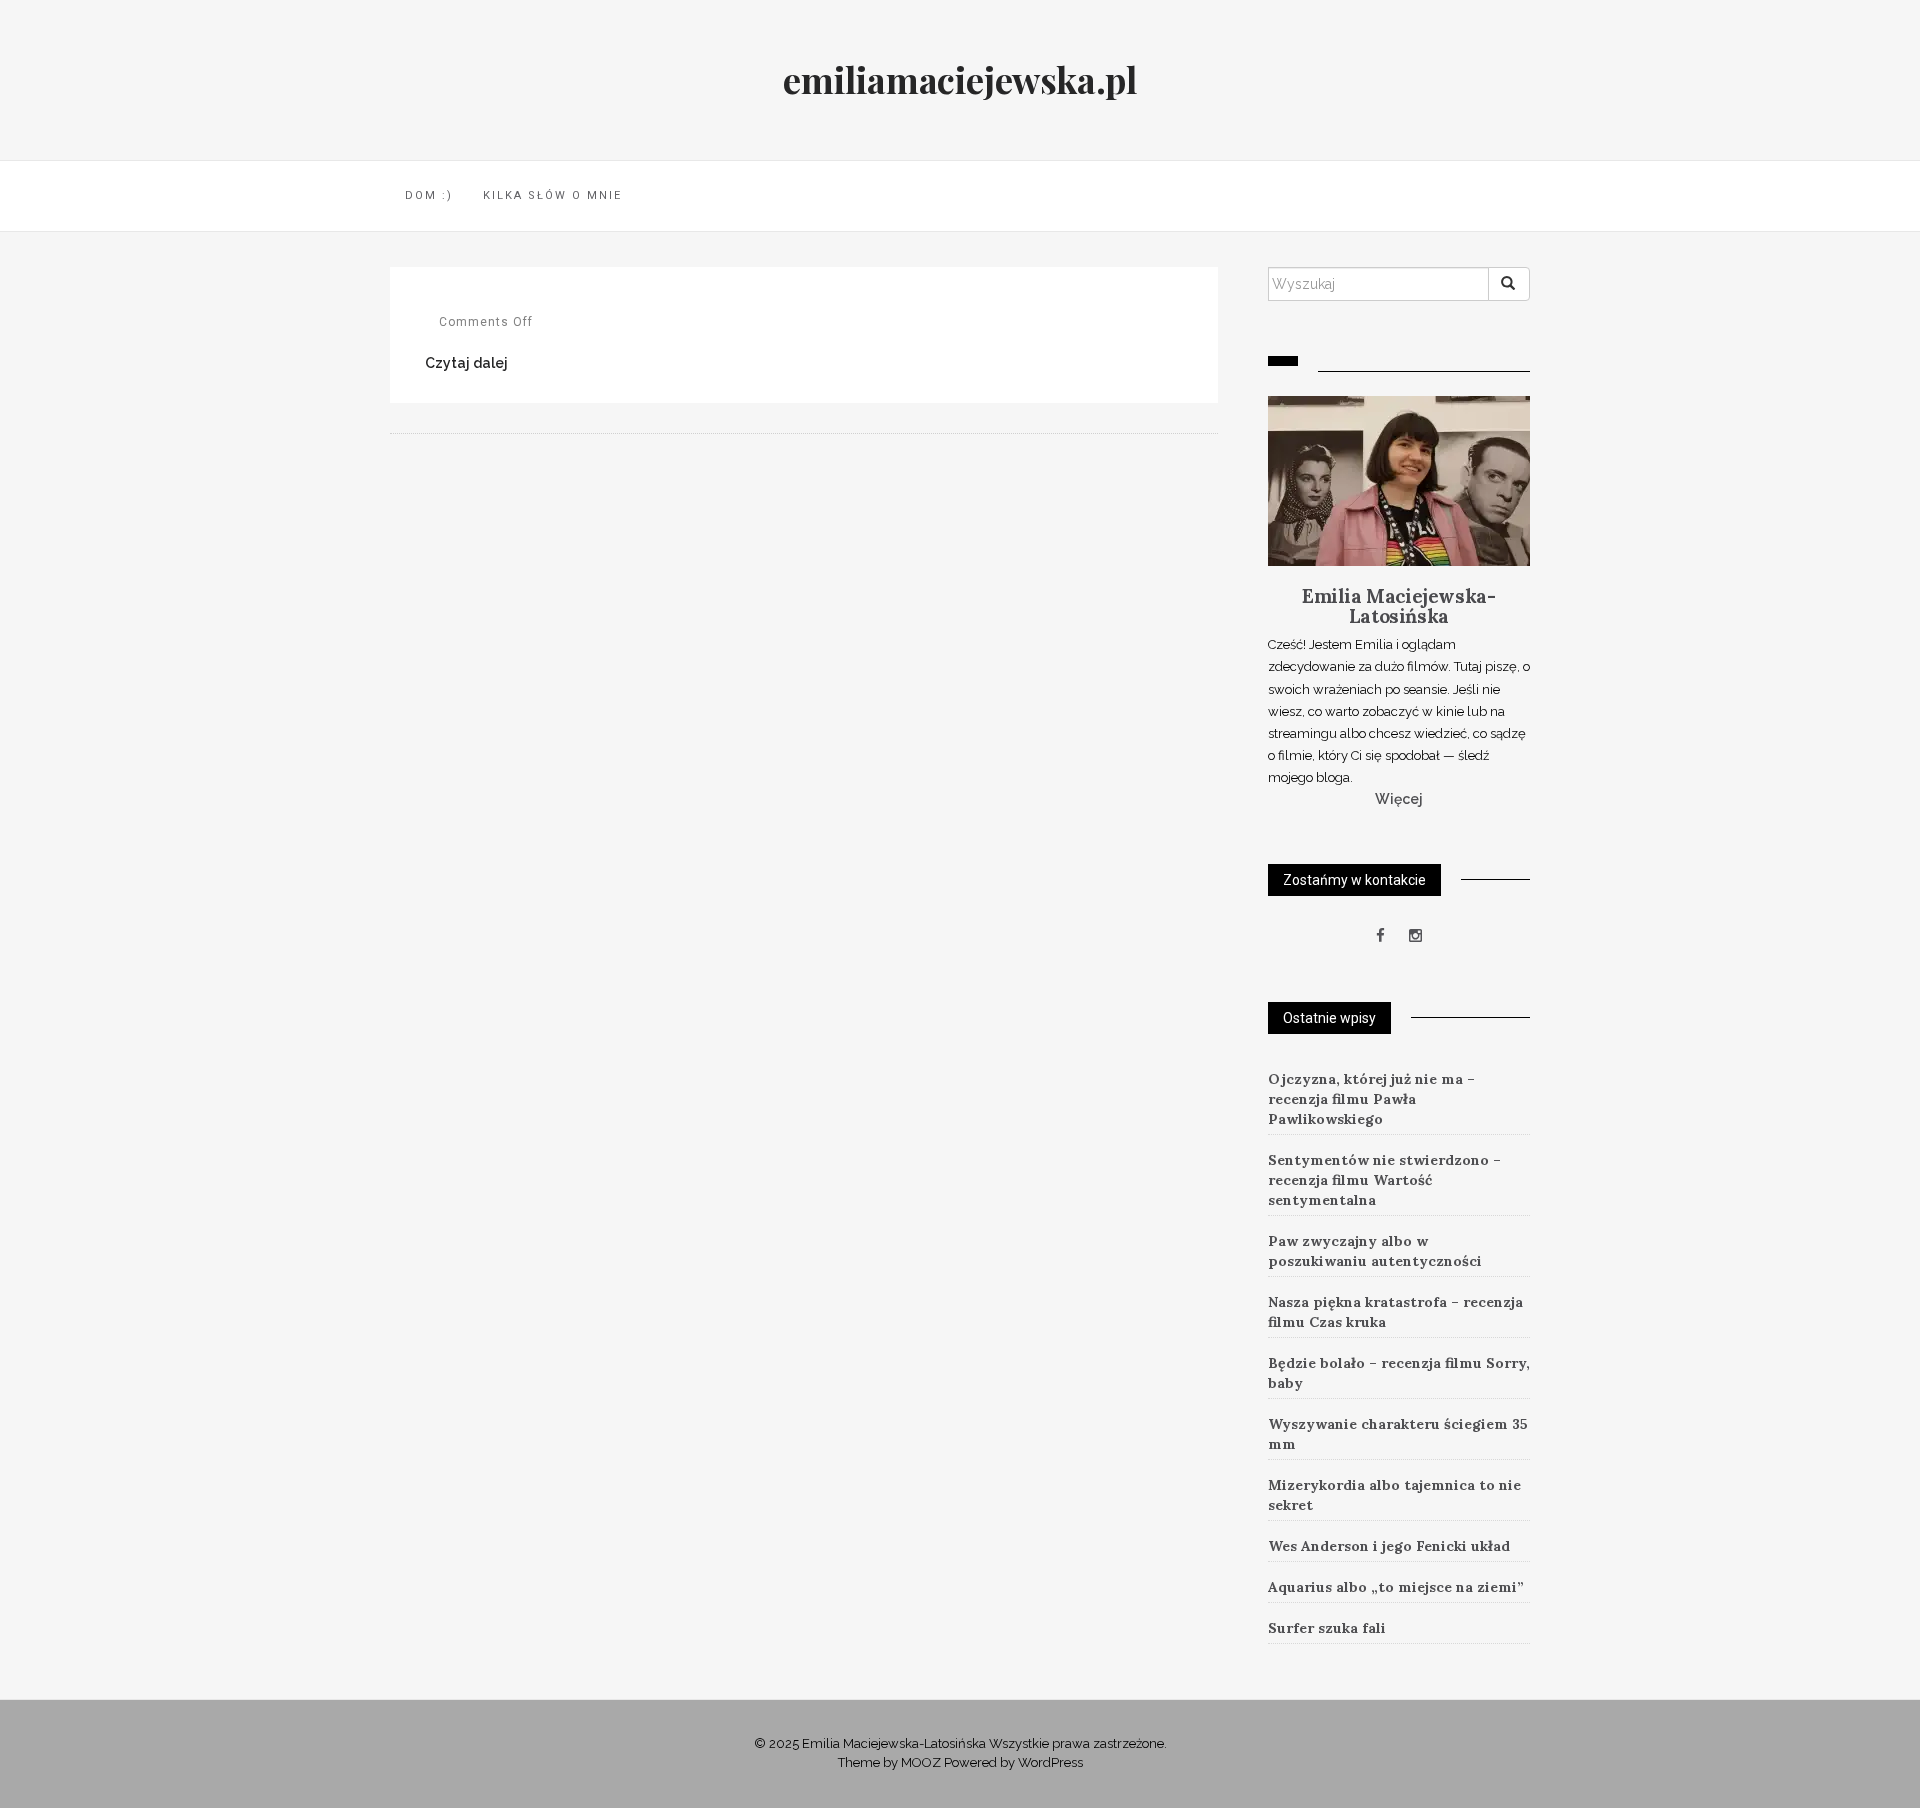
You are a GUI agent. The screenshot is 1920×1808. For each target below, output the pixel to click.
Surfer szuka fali (1327, 1628)
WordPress (1050, 1762)
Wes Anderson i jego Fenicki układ (1389, 1546)
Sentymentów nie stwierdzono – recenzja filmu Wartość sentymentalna (1384, 1180)
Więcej (1399, 799)
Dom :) (429, 195)
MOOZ (921, 1762)
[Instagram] (1415, 936)
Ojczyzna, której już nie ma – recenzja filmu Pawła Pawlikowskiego (1371, 1099)
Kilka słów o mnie (552, 195)
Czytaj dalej (466, 363)
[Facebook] (1380, 936)
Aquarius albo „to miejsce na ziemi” (1396, 1587)
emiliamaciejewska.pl (959, 79)
